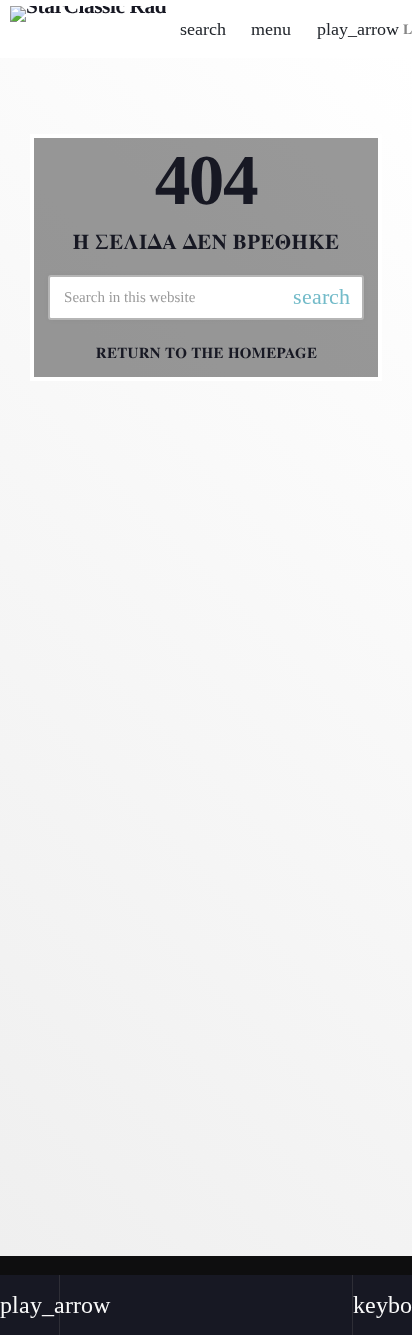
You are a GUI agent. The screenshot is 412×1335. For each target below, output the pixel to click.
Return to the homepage (206, 353)
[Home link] (88, 29)
